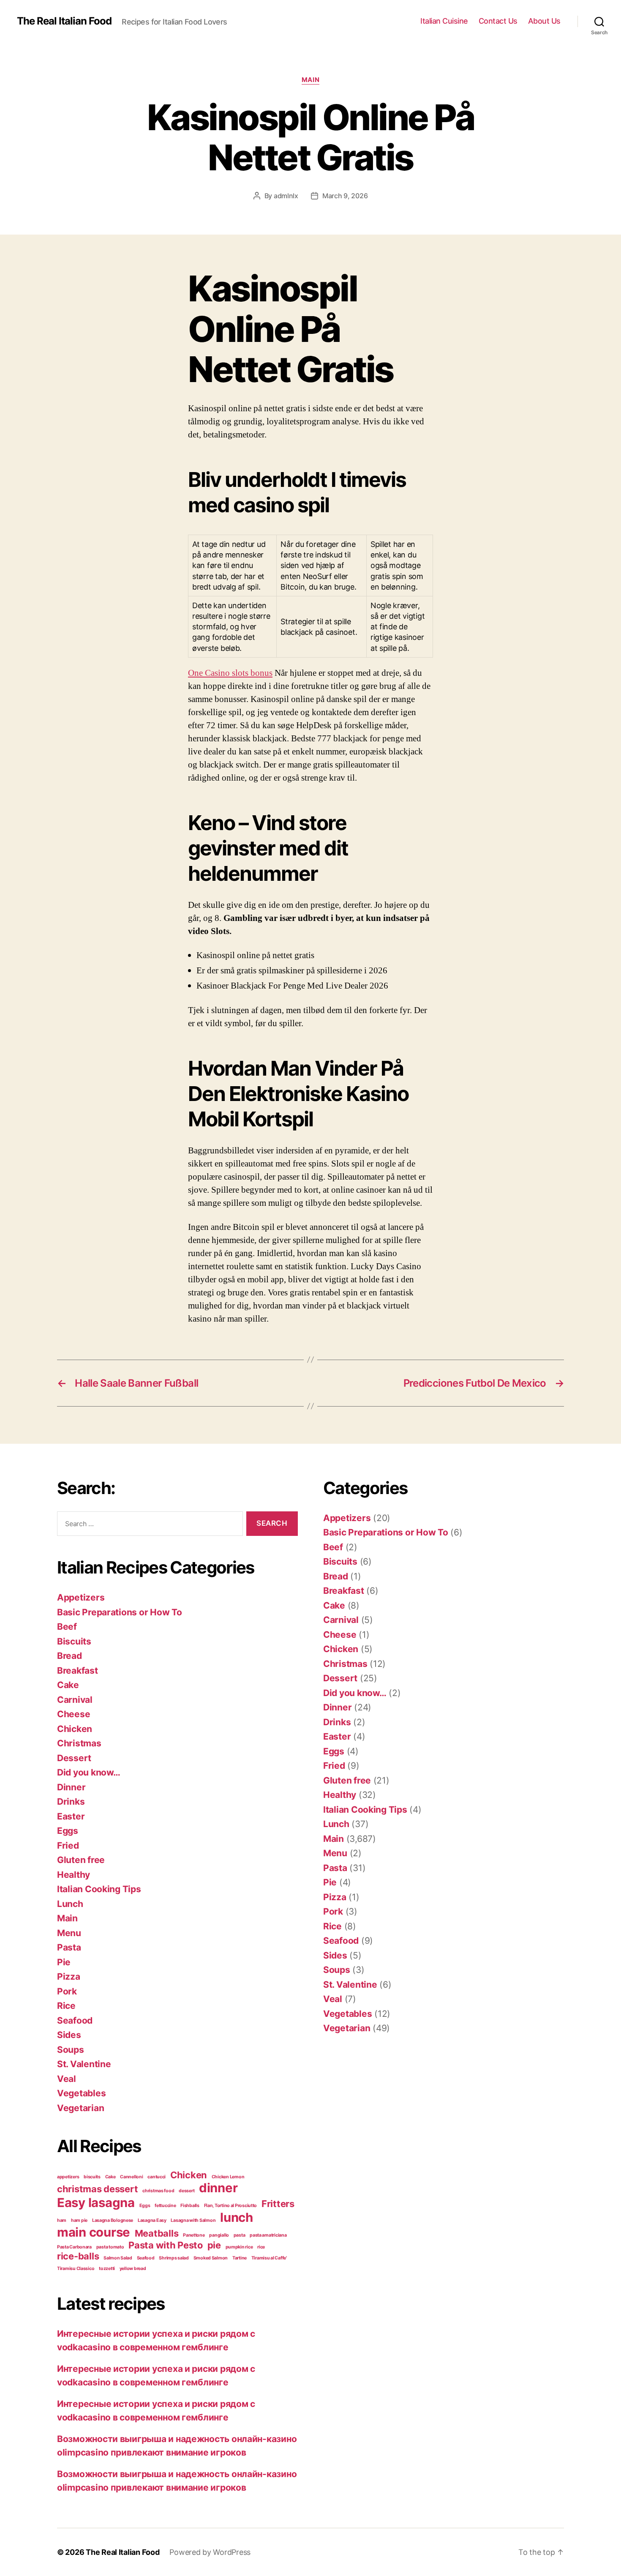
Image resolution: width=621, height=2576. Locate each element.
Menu (69, 1933)
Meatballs (157, 2233)
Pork (67, 1991)
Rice (66, 2006)
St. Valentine (84, 2064)
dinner (218, 2188)
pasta (240, 2235)
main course (94, 2232)
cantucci (157, 2177)
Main (310, 80)
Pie (64, 1962)
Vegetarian (80, 2108)
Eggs (68, 1831)
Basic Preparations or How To (119, 1612)
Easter (71, 1816)
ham (62, 2220)
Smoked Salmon (211, 2258)
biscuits (92, 2177)
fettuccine (165, 2206)
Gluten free (81, 1860)
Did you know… (89, 1772)
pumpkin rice (239, 2247)
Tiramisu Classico (76, 2269)
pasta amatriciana (268, 2235)
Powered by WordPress (210, 2552)
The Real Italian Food (64, 21)
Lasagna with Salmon (193, 2220)
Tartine (240, 2258)
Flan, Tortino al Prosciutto (231, 2206)
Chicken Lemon (228, 2177)
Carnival (75, 1700)
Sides (69, 2035)
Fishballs (190, 2206)
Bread (69, 1656)
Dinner (71, 1787)
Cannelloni (131, 2177)
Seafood (75, 2020)
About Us (544, 21)
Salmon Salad (118, 2258)
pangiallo (219, 2235)
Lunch (70, 1904)
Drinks (71, 1802)
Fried (68, 1845)
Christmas (79, 1743)
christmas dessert (97, 2189)
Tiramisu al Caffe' (269, 2258)
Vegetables (81, 2093)
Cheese (74, 1714)
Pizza (69, 1976)
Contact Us (498, 21)
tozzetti (107, 2269)
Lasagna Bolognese (113, 2220)
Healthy (74, 1875)
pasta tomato (110, 2247)
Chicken (75, 1729)
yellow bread (133, 2269)
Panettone (194, 2235)
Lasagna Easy (152, 2220)
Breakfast (78, 1670)
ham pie (79, 2220)
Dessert (74, 1758)
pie (214, 2245)
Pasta (69, 1947)
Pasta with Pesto (166, 2245)
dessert (187, 2191)
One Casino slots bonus (230, 673)
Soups (71, 2050)
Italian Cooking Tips (99, 1889)
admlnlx (286, 196)
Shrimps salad (174, 2258)
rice (261, 2247)
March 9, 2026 (345, 196)
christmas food (158, 2191)
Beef (67, 1627)
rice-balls (78, 2256)
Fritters (278, 2204)
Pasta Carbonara (74, 2247)
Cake (68, 1685)
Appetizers (81, 1597)
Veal (67, 2079)
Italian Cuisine (444, 21)
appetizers (68, 2177)
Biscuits (74, 1641)
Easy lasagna (96, 2203)
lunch (237, 2217)
